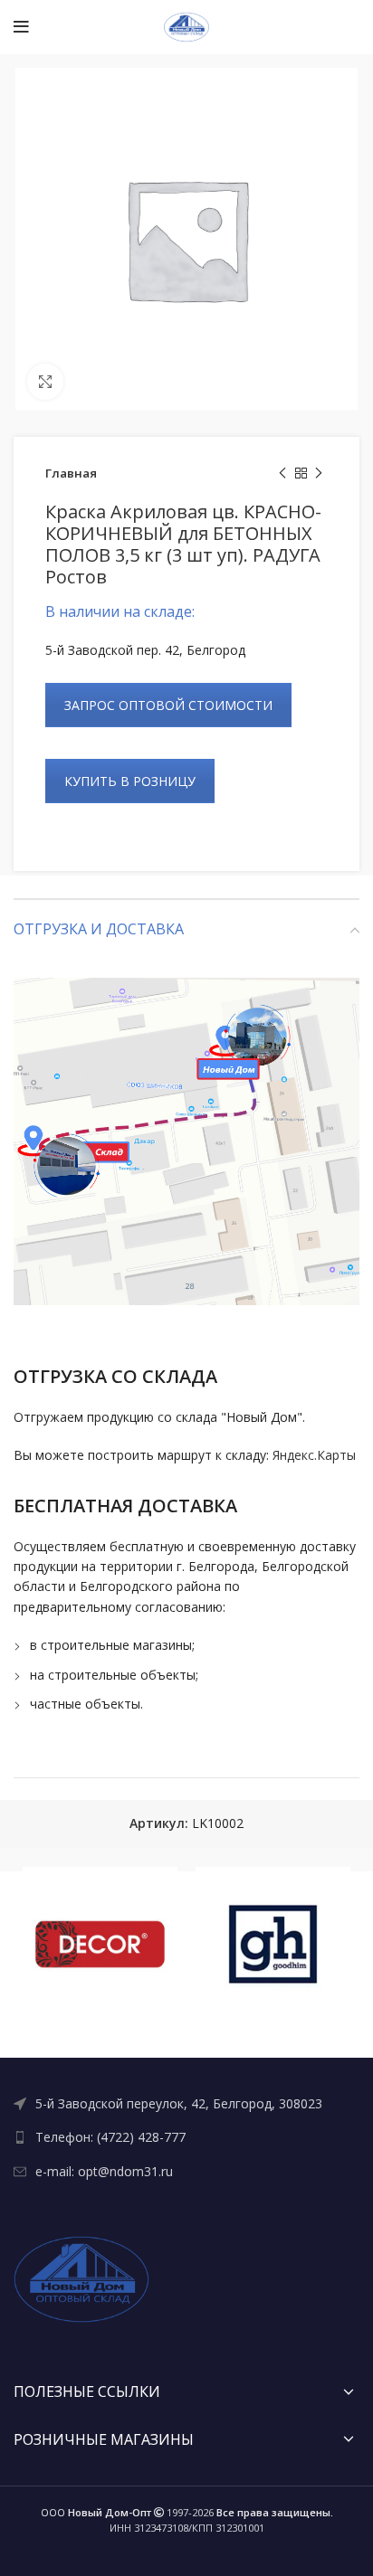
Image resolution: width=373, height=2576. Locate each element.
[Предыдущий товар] (282, 474)
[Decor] (100, 1944)
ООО (96, 2512)
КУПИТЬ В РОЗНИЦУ (130, 781)
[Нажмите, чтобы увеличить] (45, 382)
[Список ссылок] (186, 2104)
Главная (71, 473)
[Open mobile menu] (21, 27)
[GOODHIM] (273, 1944)
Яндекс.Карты (314, 1455)
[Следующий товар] (319, 474)
